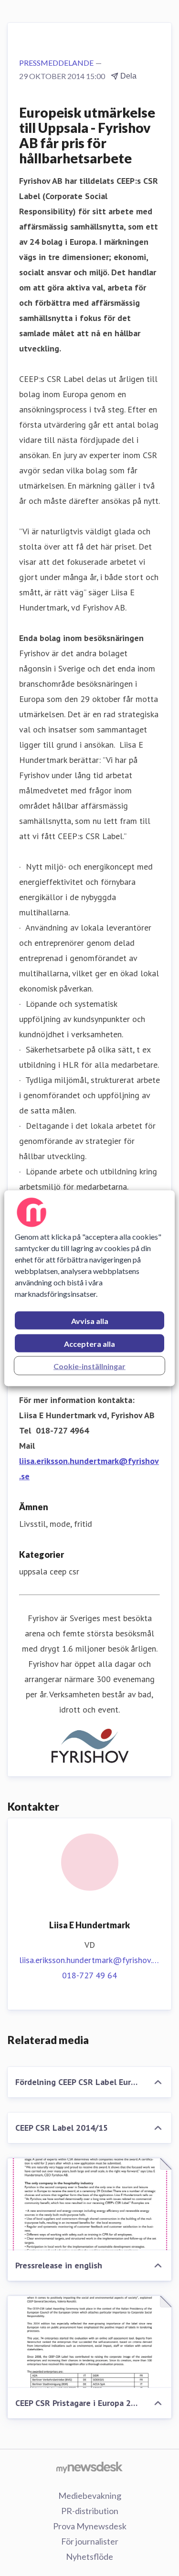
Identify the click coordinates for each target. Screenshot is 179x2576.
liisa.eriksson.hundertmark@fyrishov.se (89, 1960)
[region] (89, 1288)
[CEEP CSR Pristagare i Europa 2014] (89, 2342)
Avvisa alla (90, 1320)
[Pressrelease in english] (89, 2204)
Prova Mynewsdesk (90, 2526)
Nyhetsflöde (89, 2556)
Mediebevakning (90, 2496)
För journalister (90, 2541)
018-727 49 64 (89, 1975)
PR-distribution (90, 2511)
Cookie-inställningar (89, 1366)
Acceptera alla (89, 1343)
